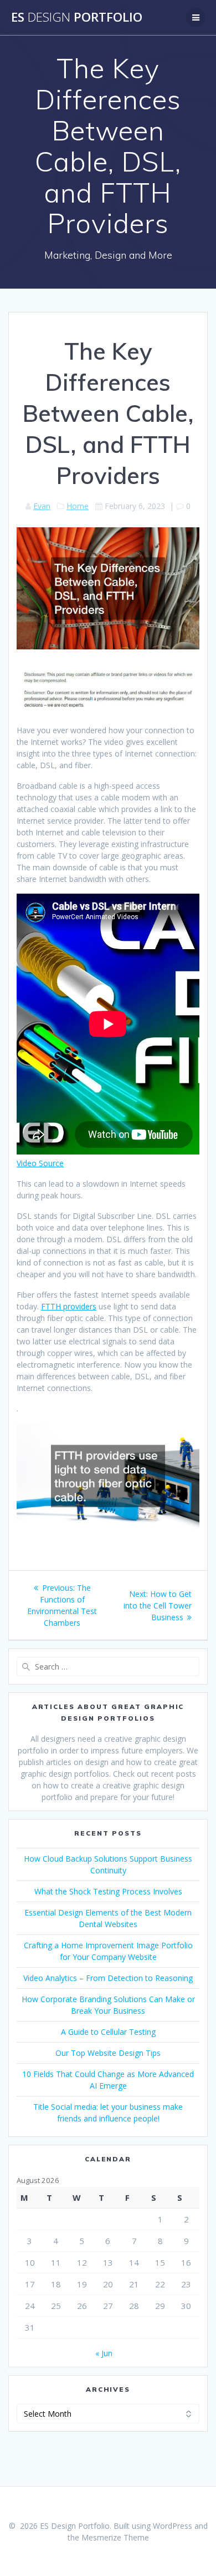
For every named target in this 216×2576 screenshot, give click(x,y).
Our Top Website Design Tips (108, 2053)
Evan (42, 506)
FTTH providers (69, 1306)
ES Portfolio (77, 17)
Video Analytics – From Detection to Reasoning (108, 1978)
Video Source (40, 1163)
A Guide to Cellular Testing (108, 2032)
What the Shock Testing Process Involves (108, 1891)
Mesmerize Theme (115, 2537)
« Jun (104, 2353)
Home (78, 506)
